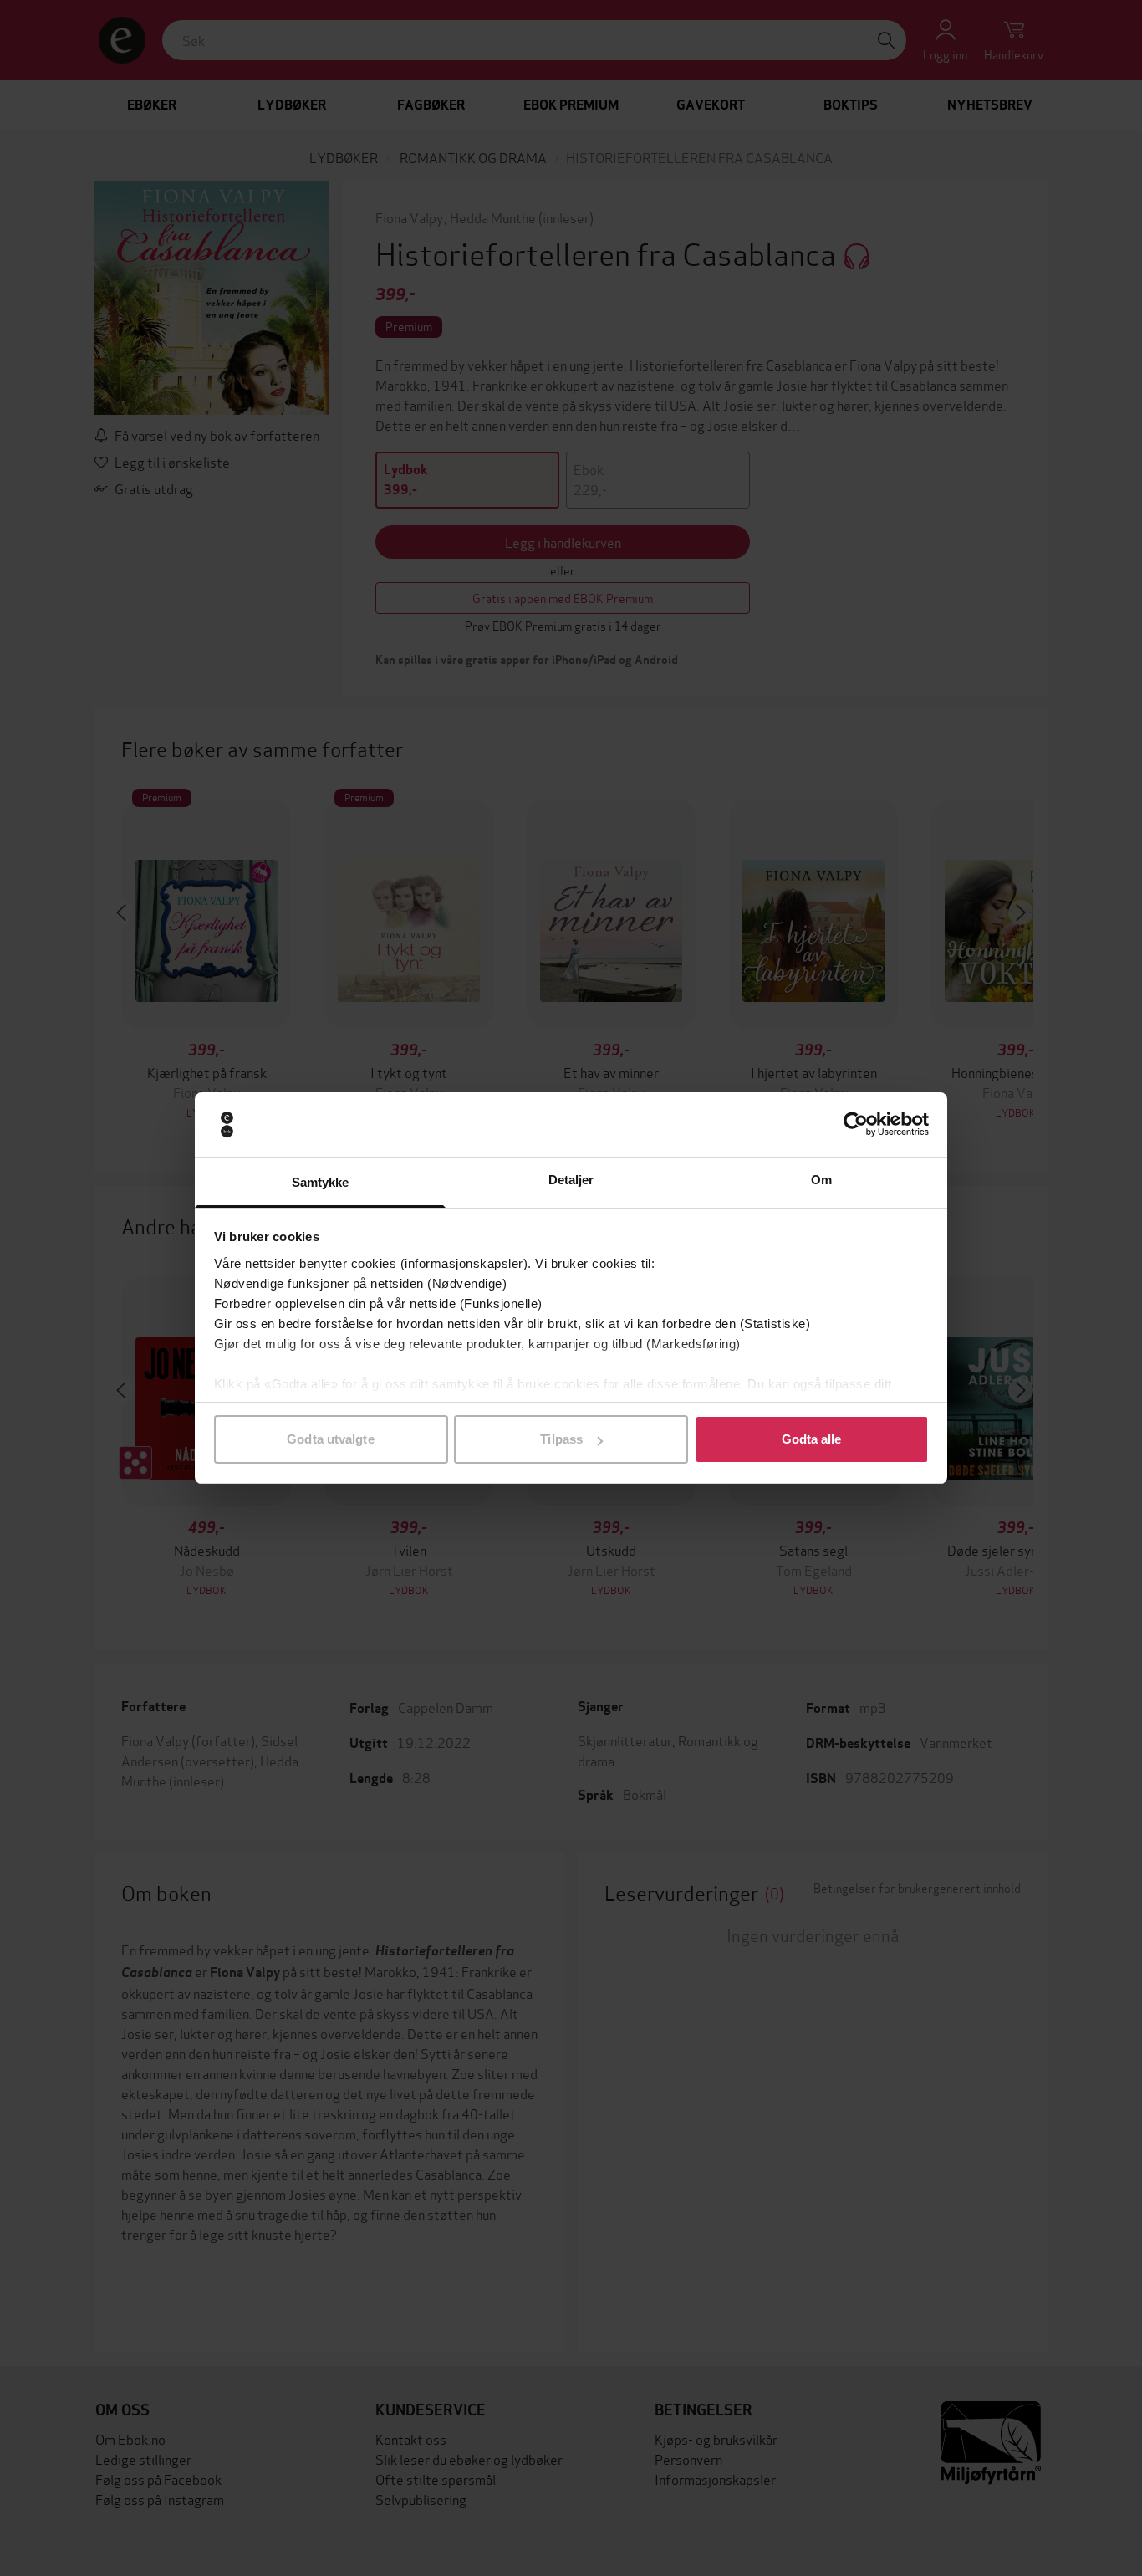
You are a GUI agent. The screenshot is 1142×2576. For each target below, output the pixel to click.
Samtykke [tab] (321, 1182)
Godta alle (812, 1439)
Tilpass (561, 1439)
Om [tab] (821, 1180)
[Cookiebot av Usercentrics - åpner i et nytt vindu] (856, 1125)
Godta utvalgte (330, 1439)
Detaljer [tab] (571, 1180)
